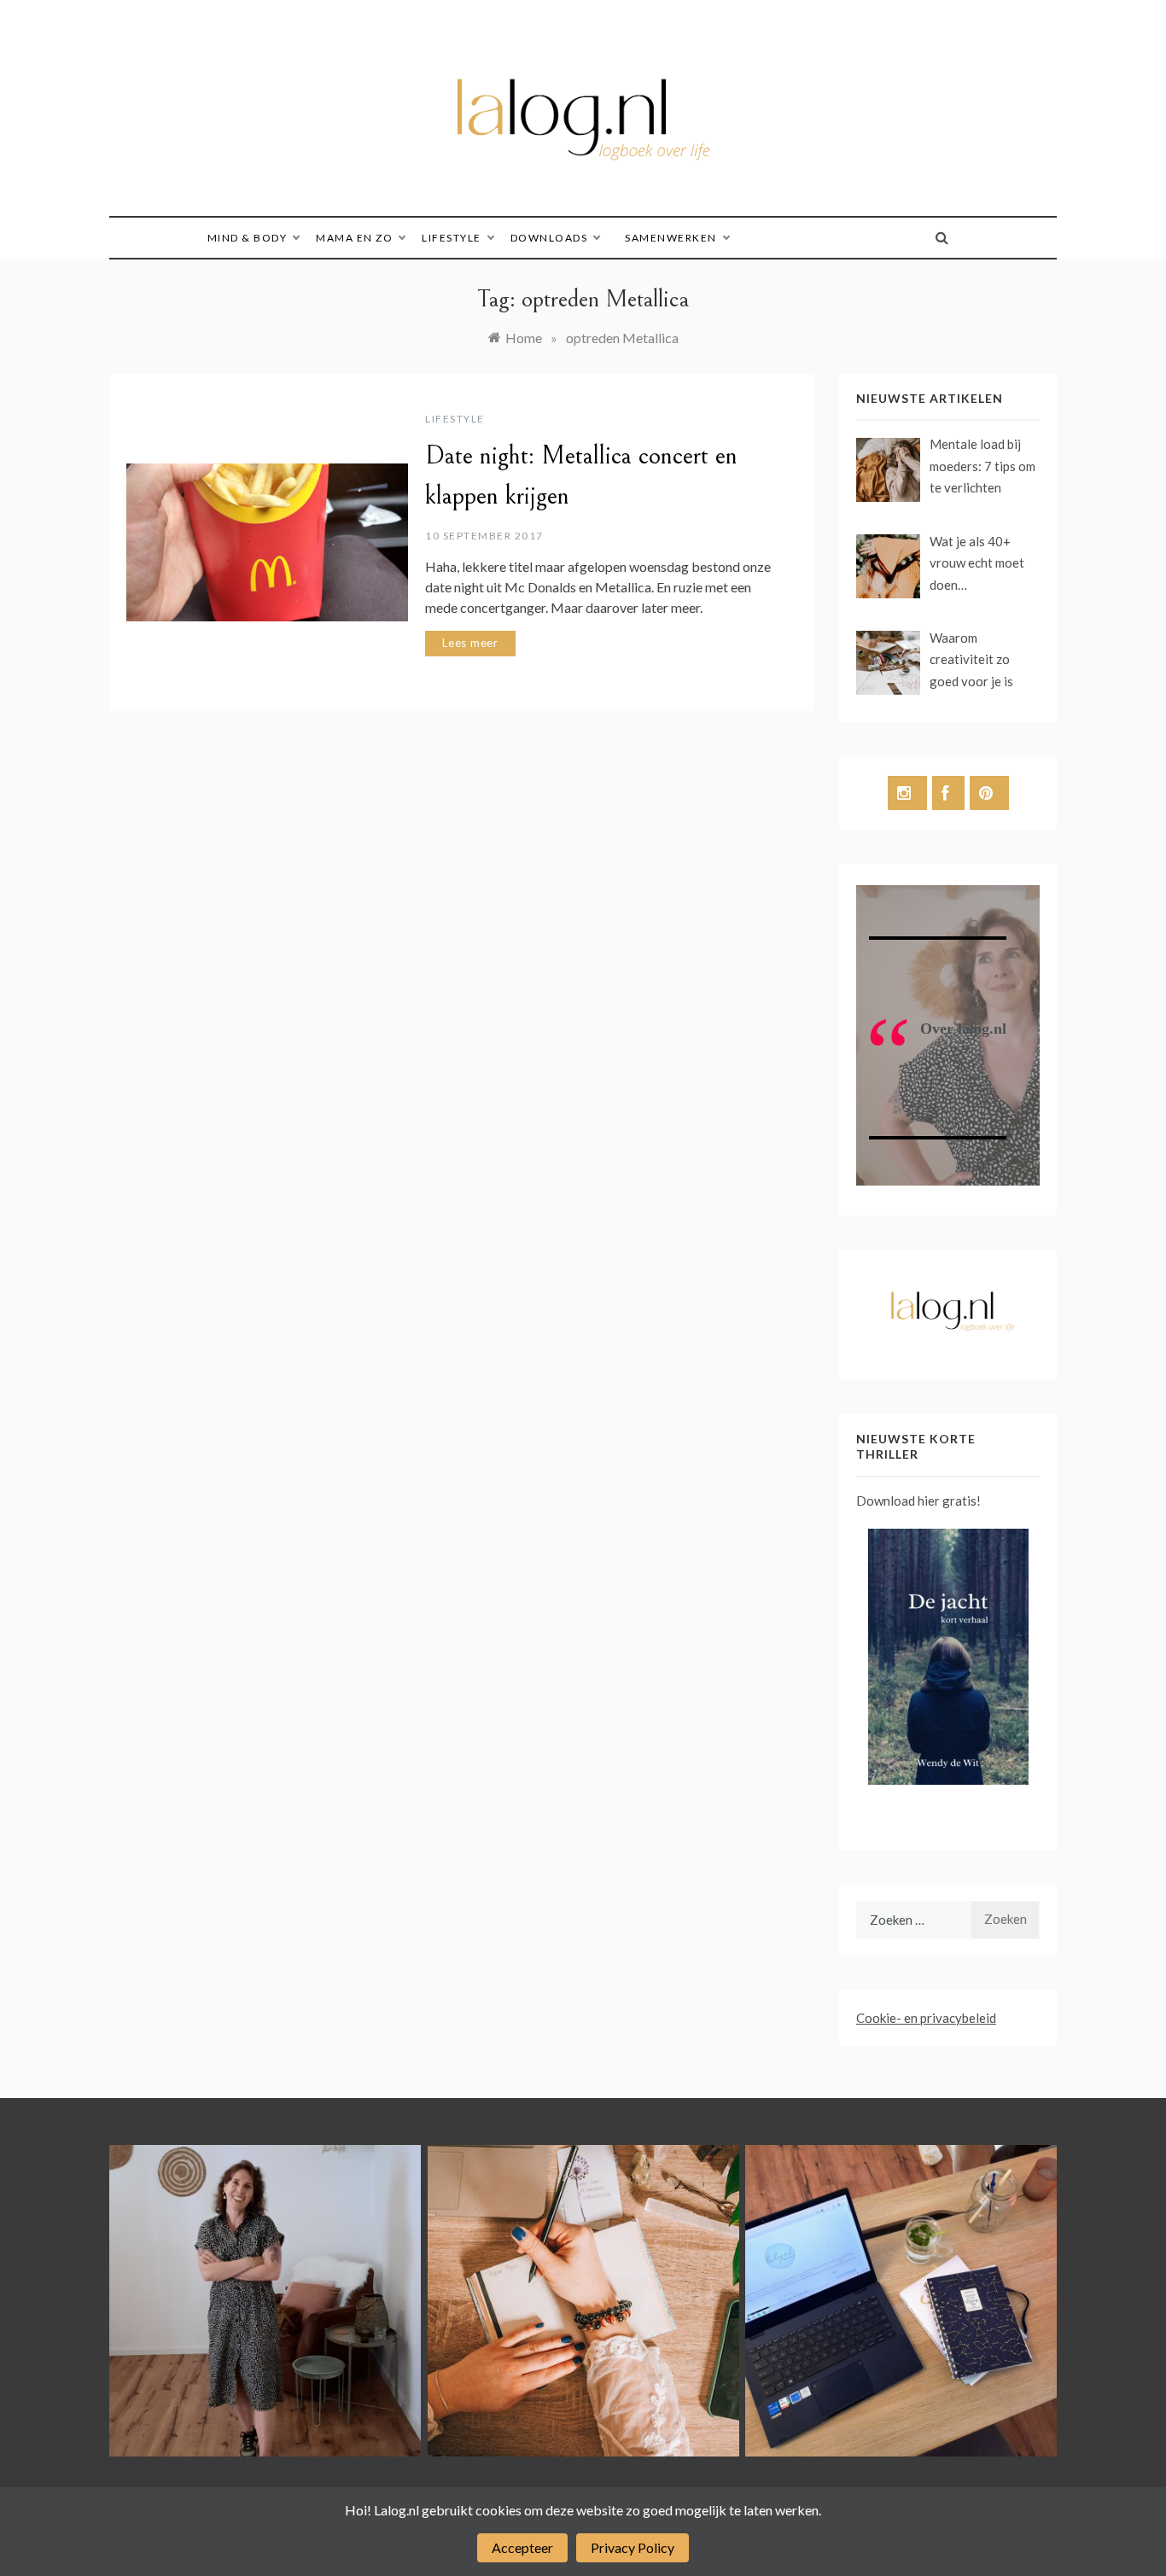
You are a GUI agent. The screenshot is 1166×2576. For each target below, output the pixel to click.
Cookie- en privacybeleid (926, 2018)
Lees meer (470, 643)
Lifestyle (452, 238)
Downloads (549, 238)
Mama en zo (354, 238)
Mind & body (248, 238)
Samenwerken (671, 238)
